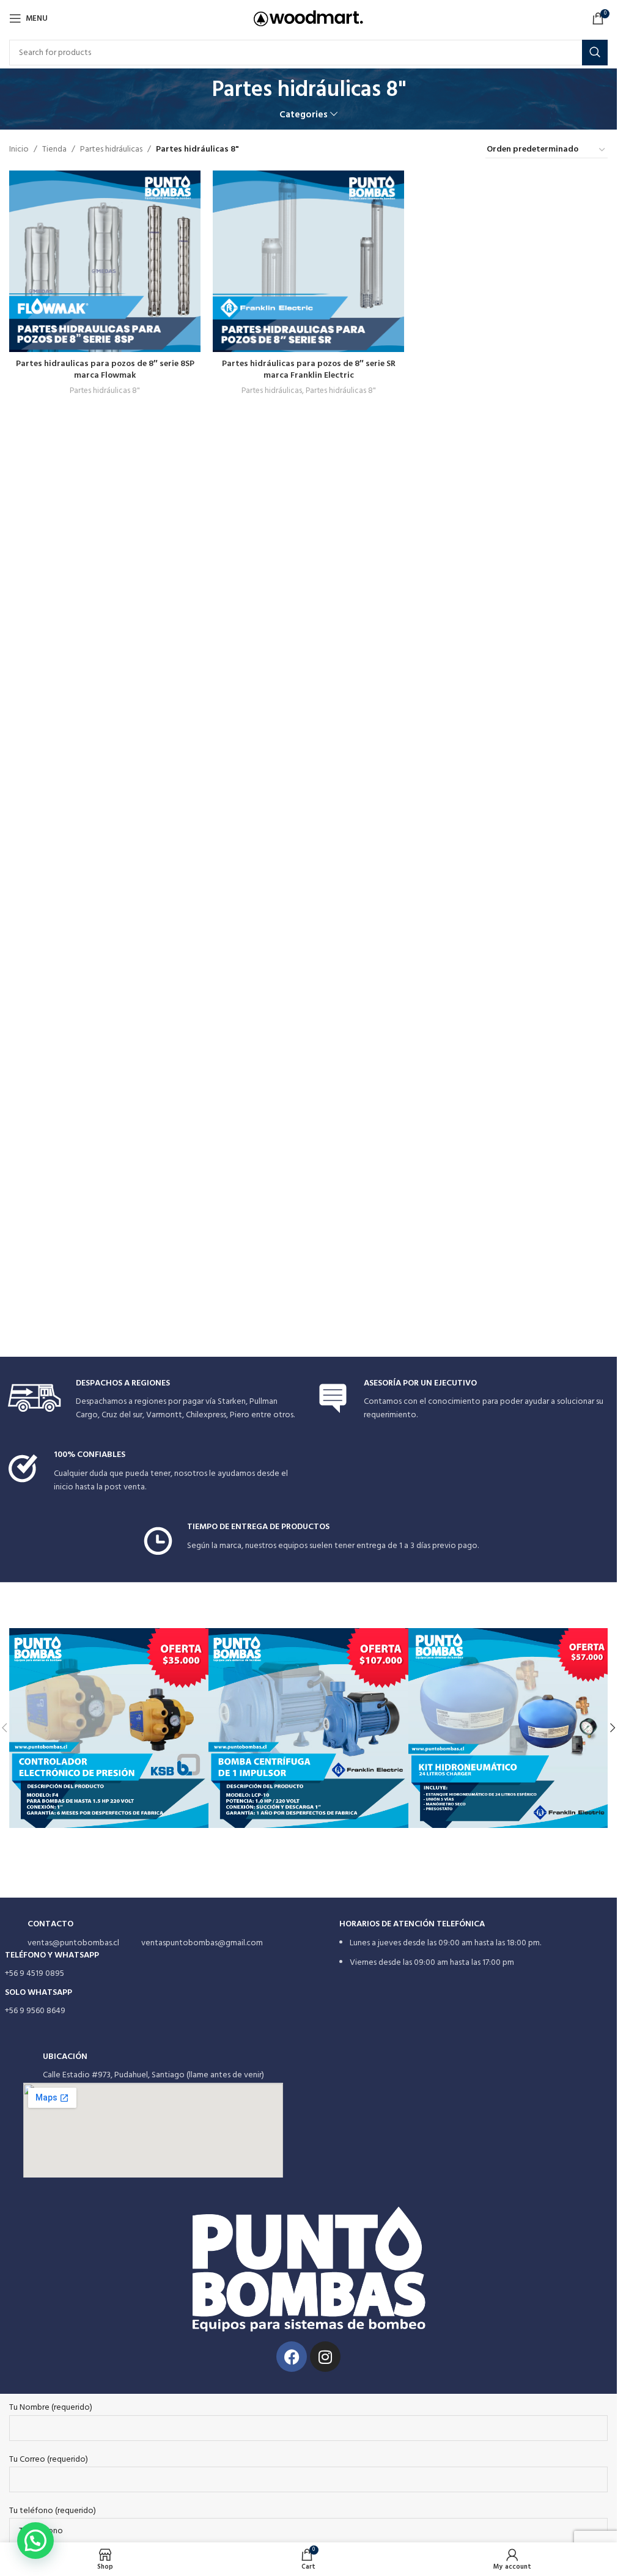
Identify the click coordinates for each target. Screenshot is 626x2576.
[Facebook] (292, 2357)
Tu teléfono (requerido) (53, 2511)
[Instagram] (325, 2357)
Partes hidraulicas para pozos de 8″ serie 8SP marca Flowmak (105, 370)
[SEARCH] (595, 53)
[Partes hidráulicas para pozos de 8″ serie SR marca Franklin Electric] (308, 261)
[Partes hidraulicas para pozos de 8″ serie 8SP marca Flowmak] (105, 261)
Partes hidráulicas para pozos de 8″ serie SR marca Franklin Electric (309, 370)
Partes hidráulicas (111, 150)
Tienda (54, 150)
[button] (613, 1728)
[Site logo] (308, 19)
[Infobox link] (154, 1400)
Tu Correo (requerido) (49, 2460)
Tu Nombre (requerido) (51, 2408)
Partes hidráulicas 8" (105, 391)
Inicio (19, 150)
